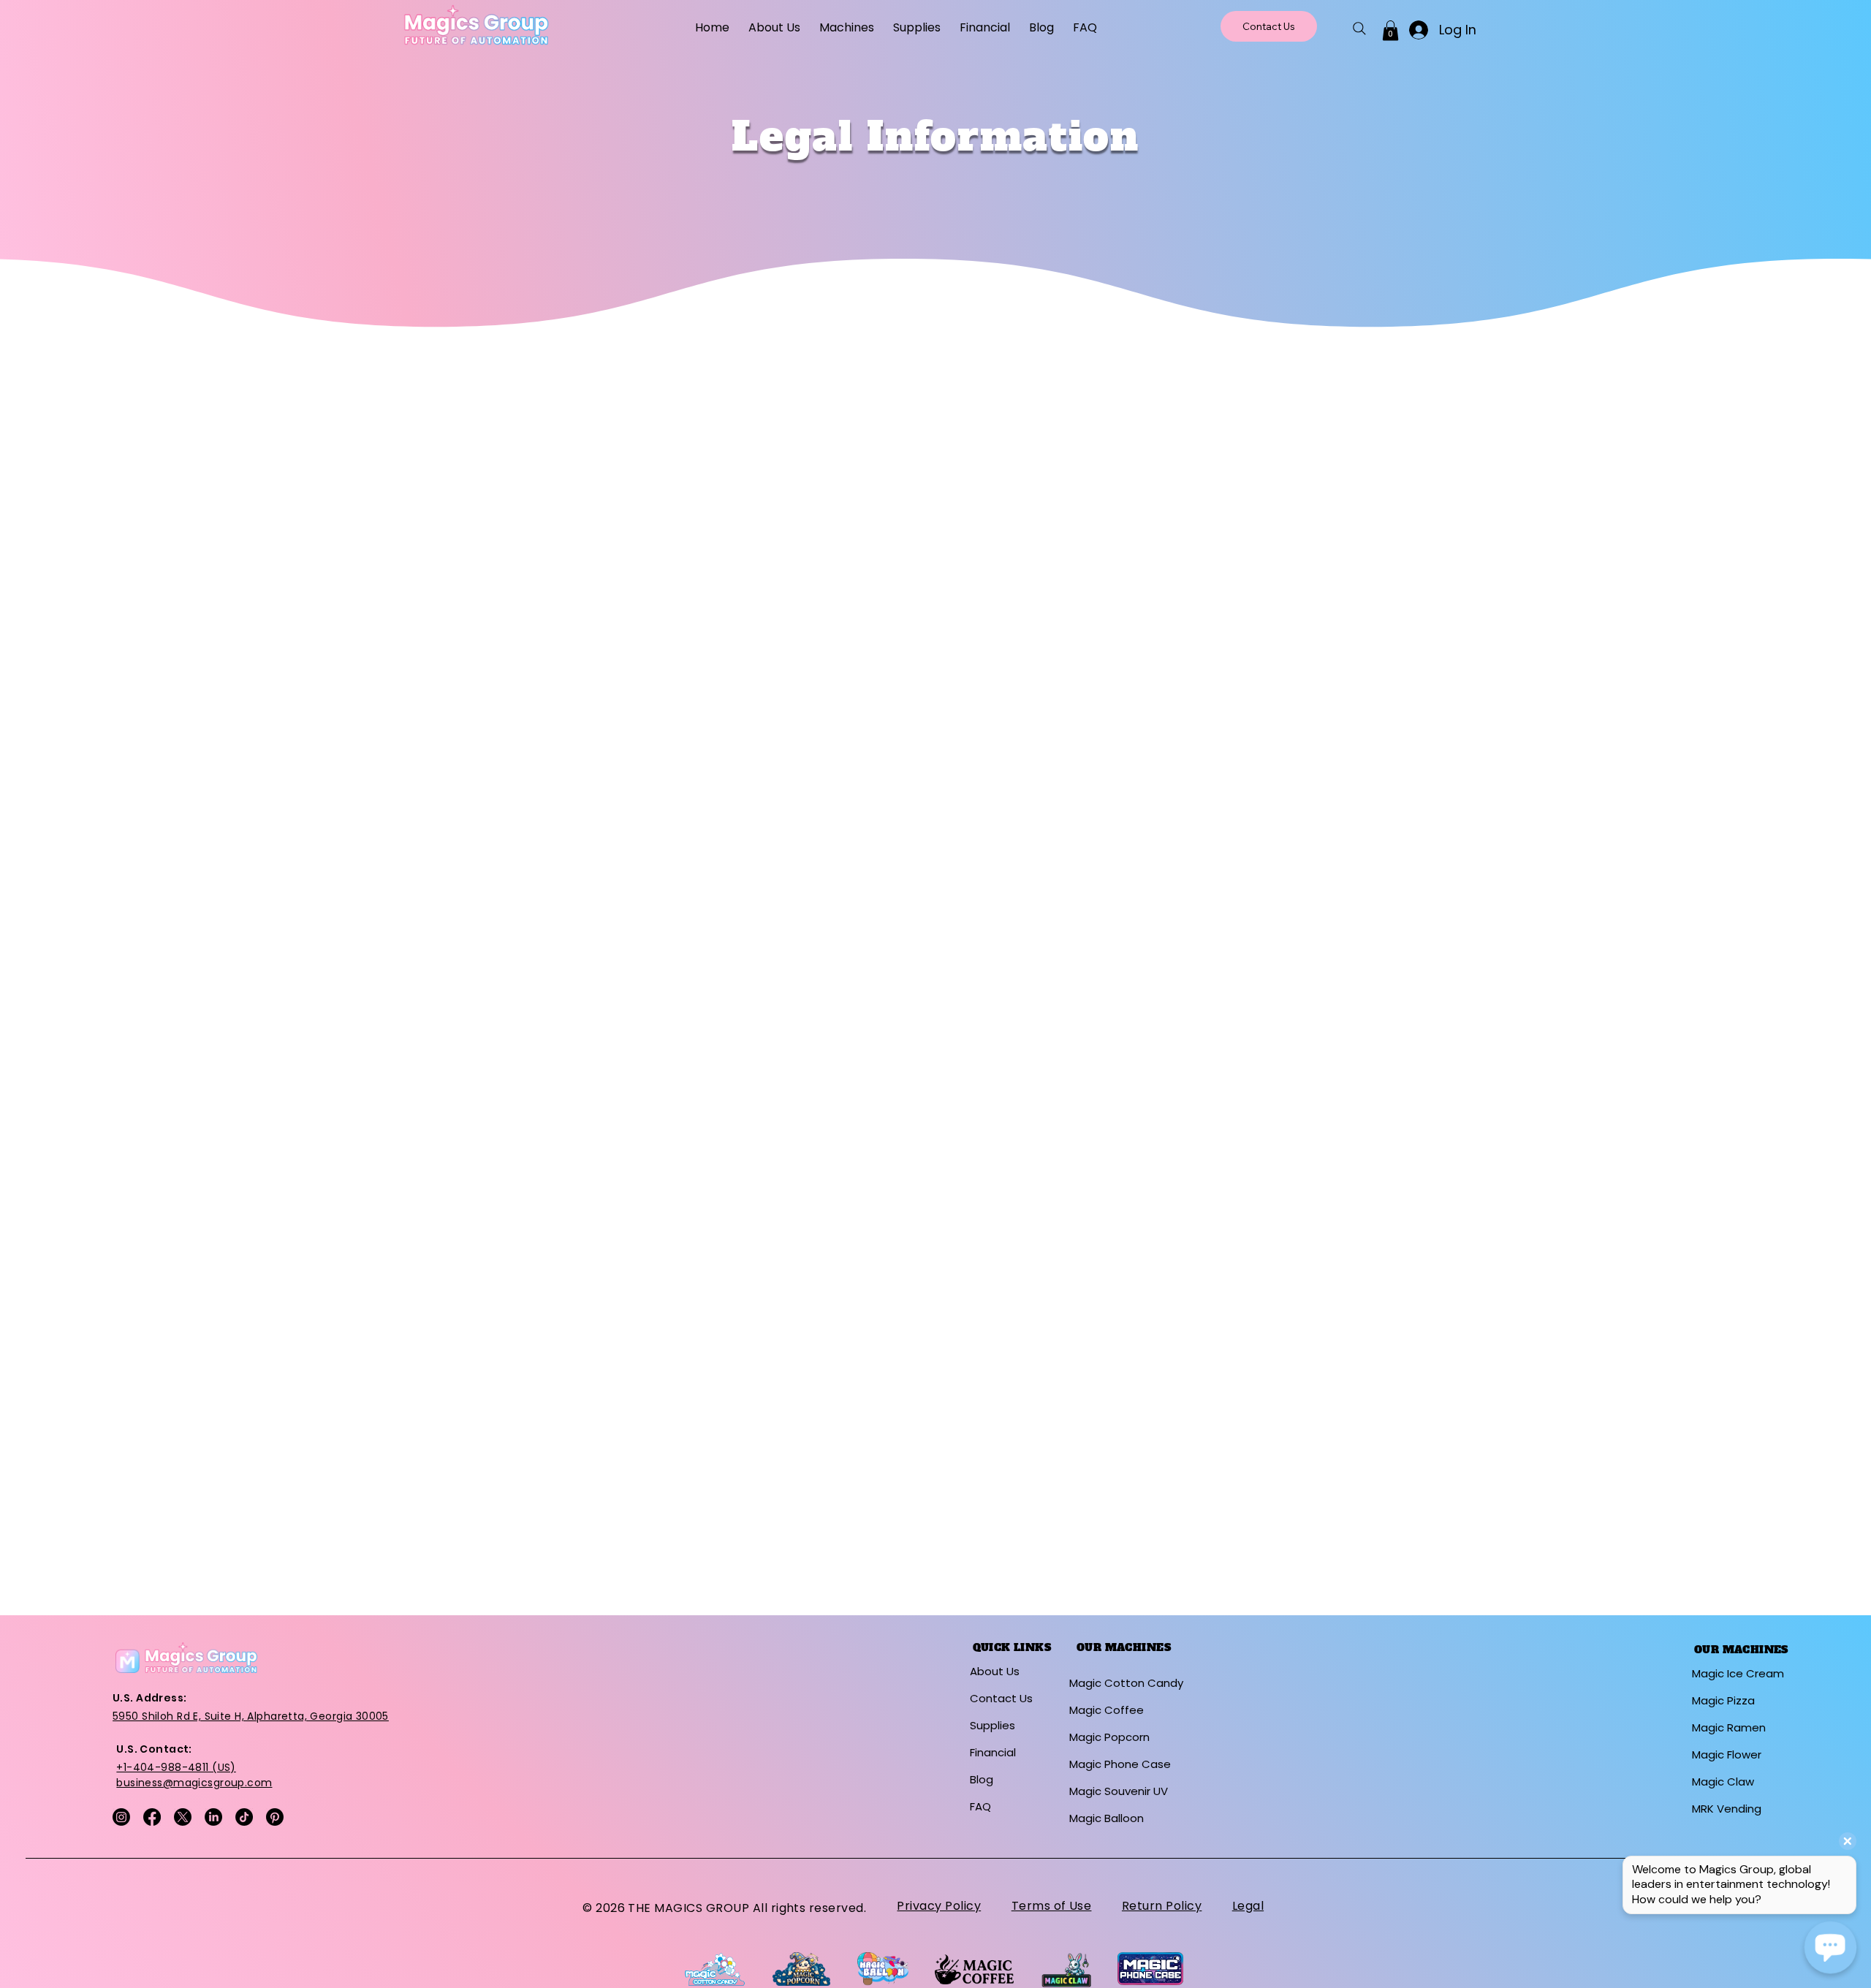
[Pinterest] (275, 1817)
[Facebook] (152, 1817)
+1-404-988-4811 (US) (176, 1767)
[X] (183, 1817)
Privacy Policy (939, 1906)
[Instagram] (121, 1817)
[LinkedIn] (213, 1817)
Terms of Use (1052, 1906)
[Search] (1359, 29)
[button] (847, 27)
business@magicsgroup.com (194, 1783)
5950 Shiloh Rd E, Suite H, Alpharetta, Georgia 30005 (251, 1716)
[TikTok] (244, 1817)
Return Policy (1162, 1906)
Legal (1248, 1906)
